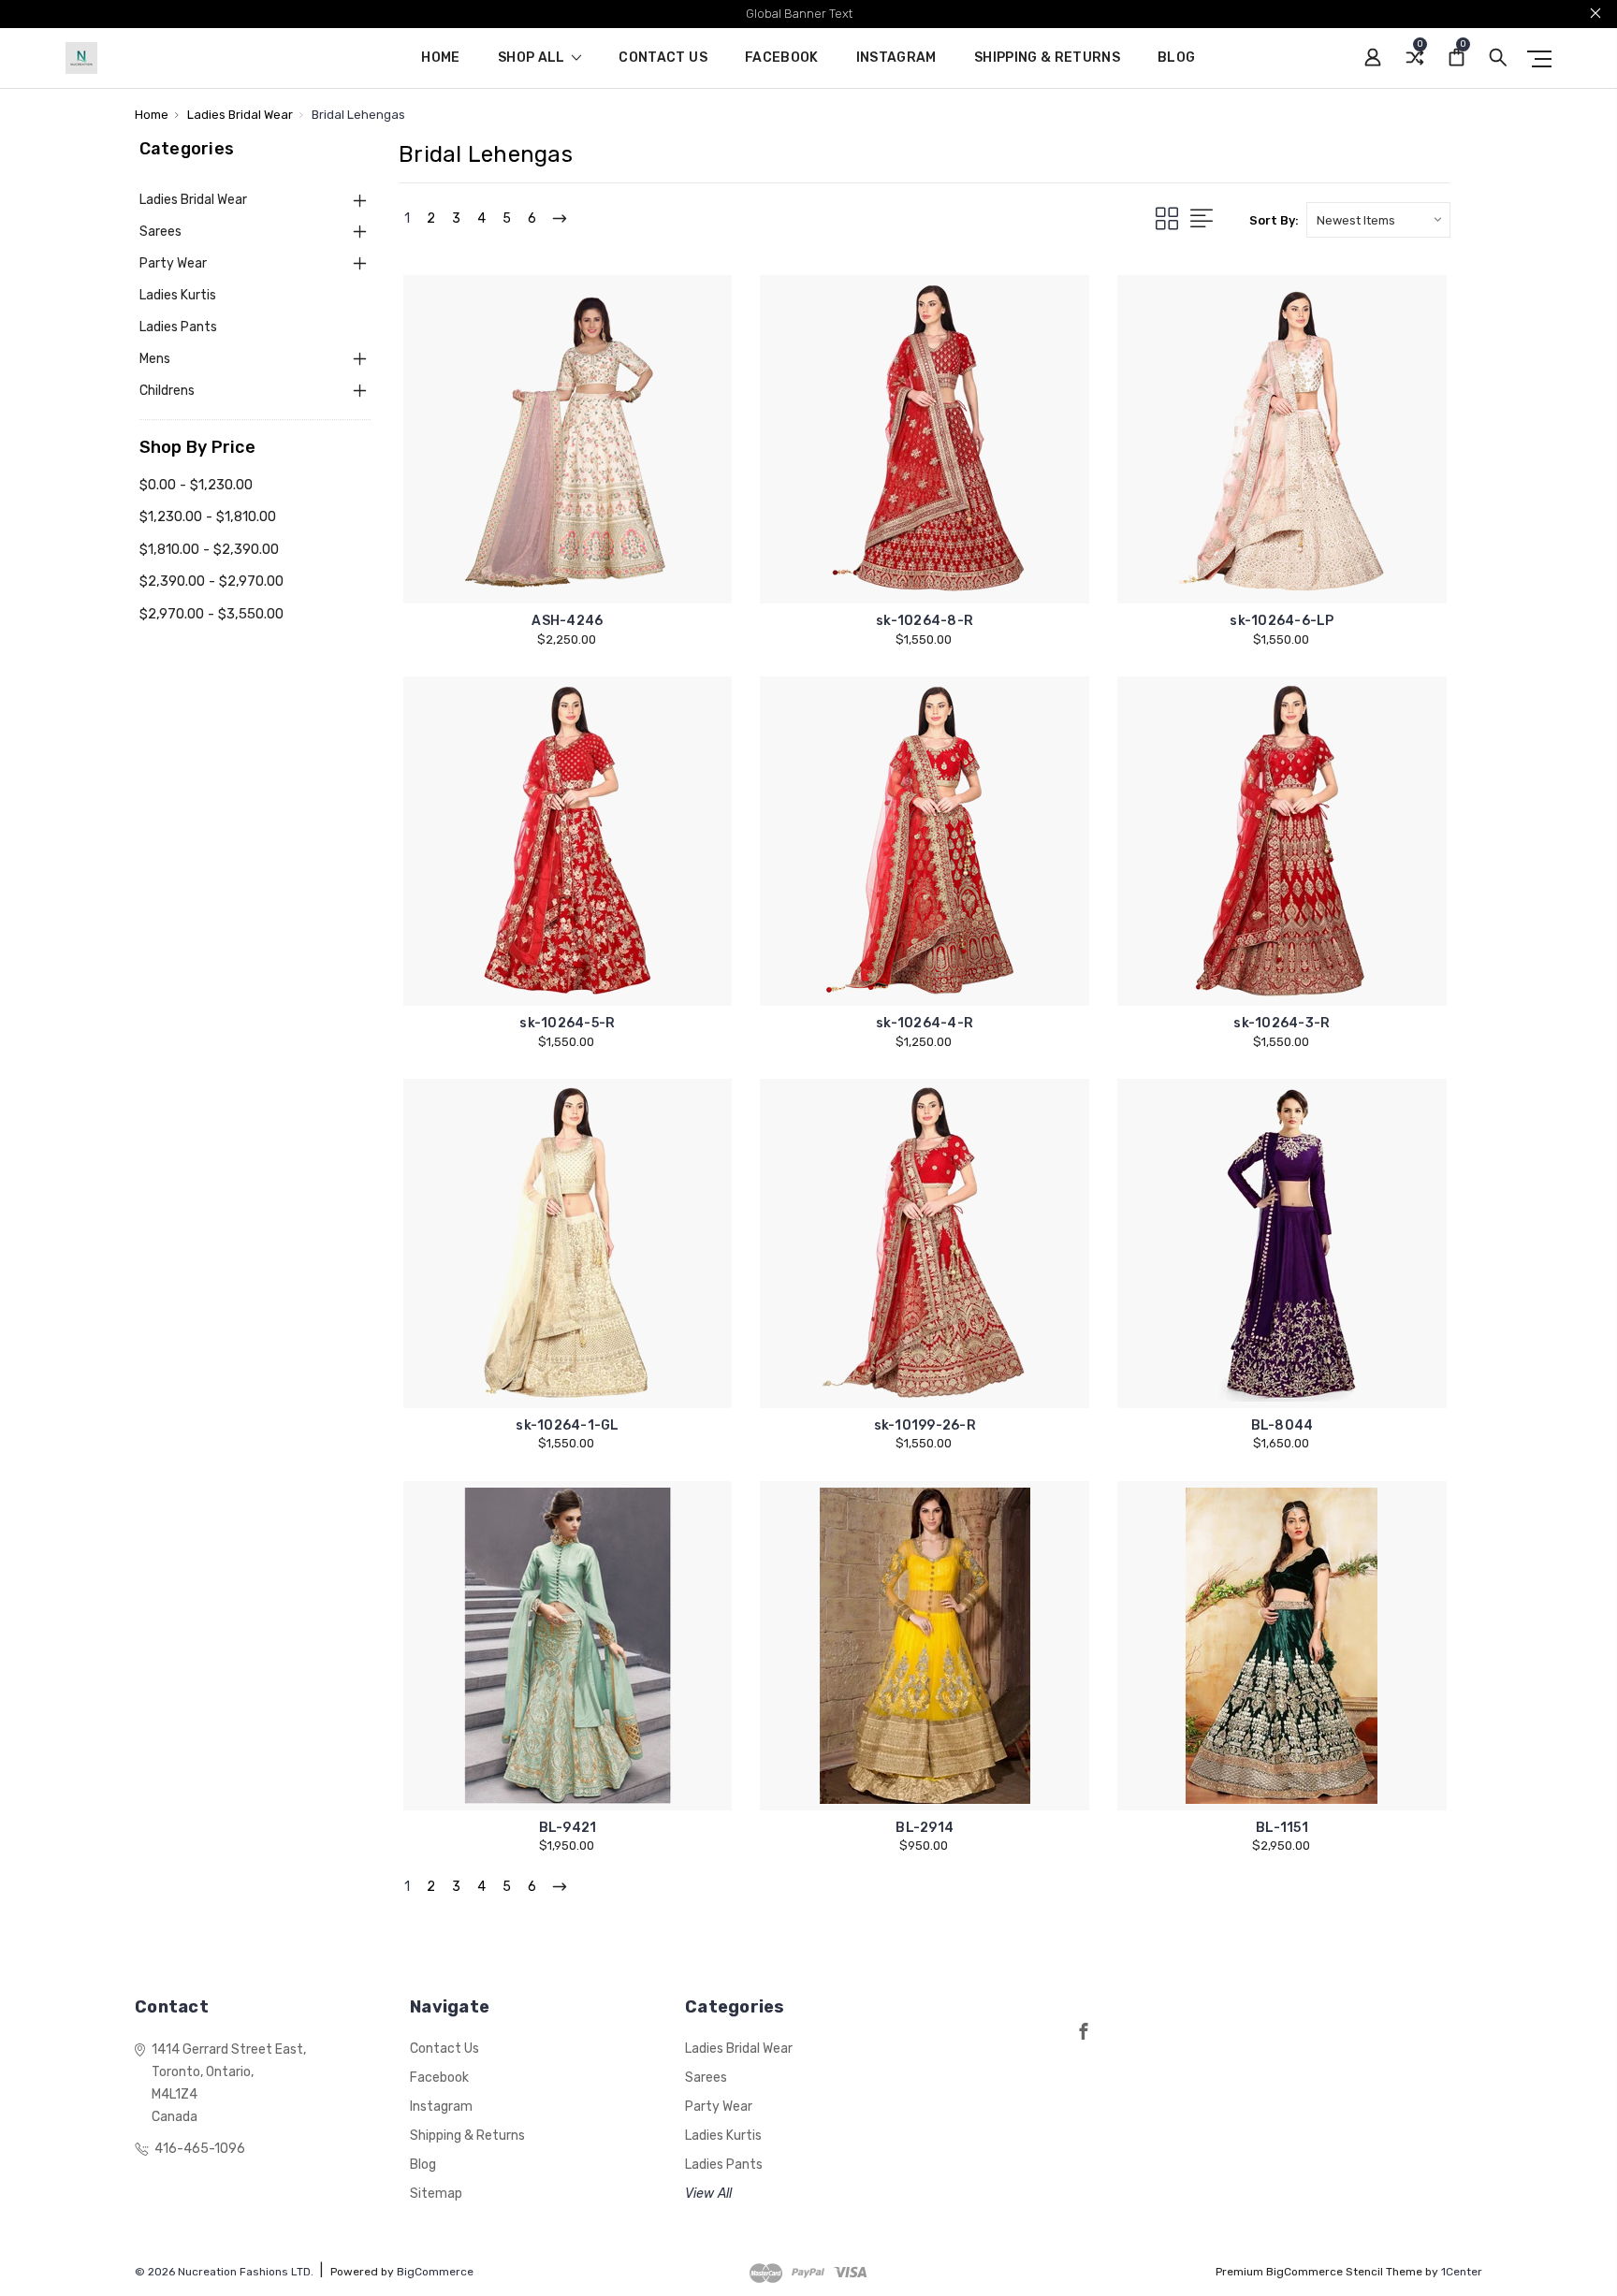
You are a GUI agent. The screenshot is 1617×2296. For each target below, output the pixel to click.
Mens (155, 359)
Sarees (160, 232)
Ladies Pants (178, 327)
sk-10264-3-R (1282, 1023)
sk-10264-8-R (925, 621)
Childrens (167, 391)
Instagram (896, 58)
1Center (1462, 2272)
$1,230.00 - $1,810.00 (208, 516)
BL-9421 (568, 1828)
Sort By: (1274, 220)
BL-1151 (1282, 1828)
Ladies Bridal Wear (193, 200)
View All (708, 2194)
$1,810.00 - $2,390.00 (209, 549)
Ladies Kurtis (178, 295)
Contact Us (663, 58)
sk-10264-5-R (567, 1023)
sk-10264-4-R (925, 1023)
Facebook (782, 58)
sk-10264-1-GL (567, 1425)
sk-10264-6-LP (1282, 621)
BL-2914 (925, 1828)
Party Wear (173, 263)
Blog (1176, 58)
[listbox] (1378, 220)
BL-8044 (1282, 1425)
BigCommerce (435, 2272)
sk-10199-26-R (925, 1425)
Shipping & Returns (1047, 58)
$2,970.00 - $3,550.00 (211, 614)
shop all (533, 58)
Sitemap (436, 2194)
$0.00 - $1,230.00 (196, 485)
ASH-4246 (567, 621)
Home (440, 58)
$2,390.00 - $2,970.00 (211, 581)
